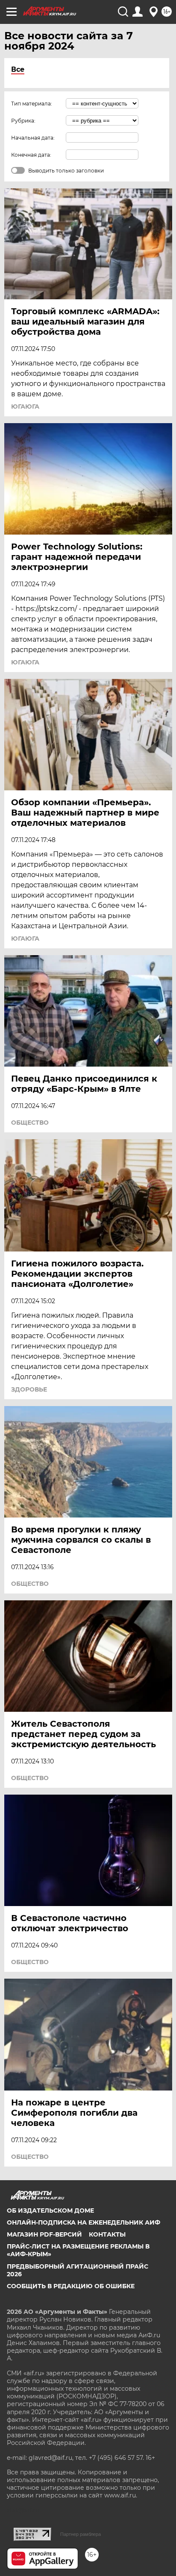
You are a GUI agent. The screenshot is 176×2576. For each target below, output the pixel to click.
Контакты (107, 2234)
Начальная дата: (33, 138)
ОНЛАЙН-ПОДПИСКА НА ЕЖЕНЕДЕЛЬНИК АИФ (84, 2222)
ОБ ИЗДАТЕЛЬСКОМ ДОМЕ (50, 2211)
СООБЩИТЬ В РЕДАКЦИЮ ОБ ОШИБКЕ (71, 2286)
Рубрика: (23, 121)
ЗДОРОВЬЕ (29, 1389)
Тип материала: (32, 104)
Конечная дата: (31, 155)
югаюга (25, 406)
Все (18, 69)
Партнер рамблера (81, 2534)
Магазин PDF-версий (44, 2234)
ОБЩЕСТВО (30, 1123)
